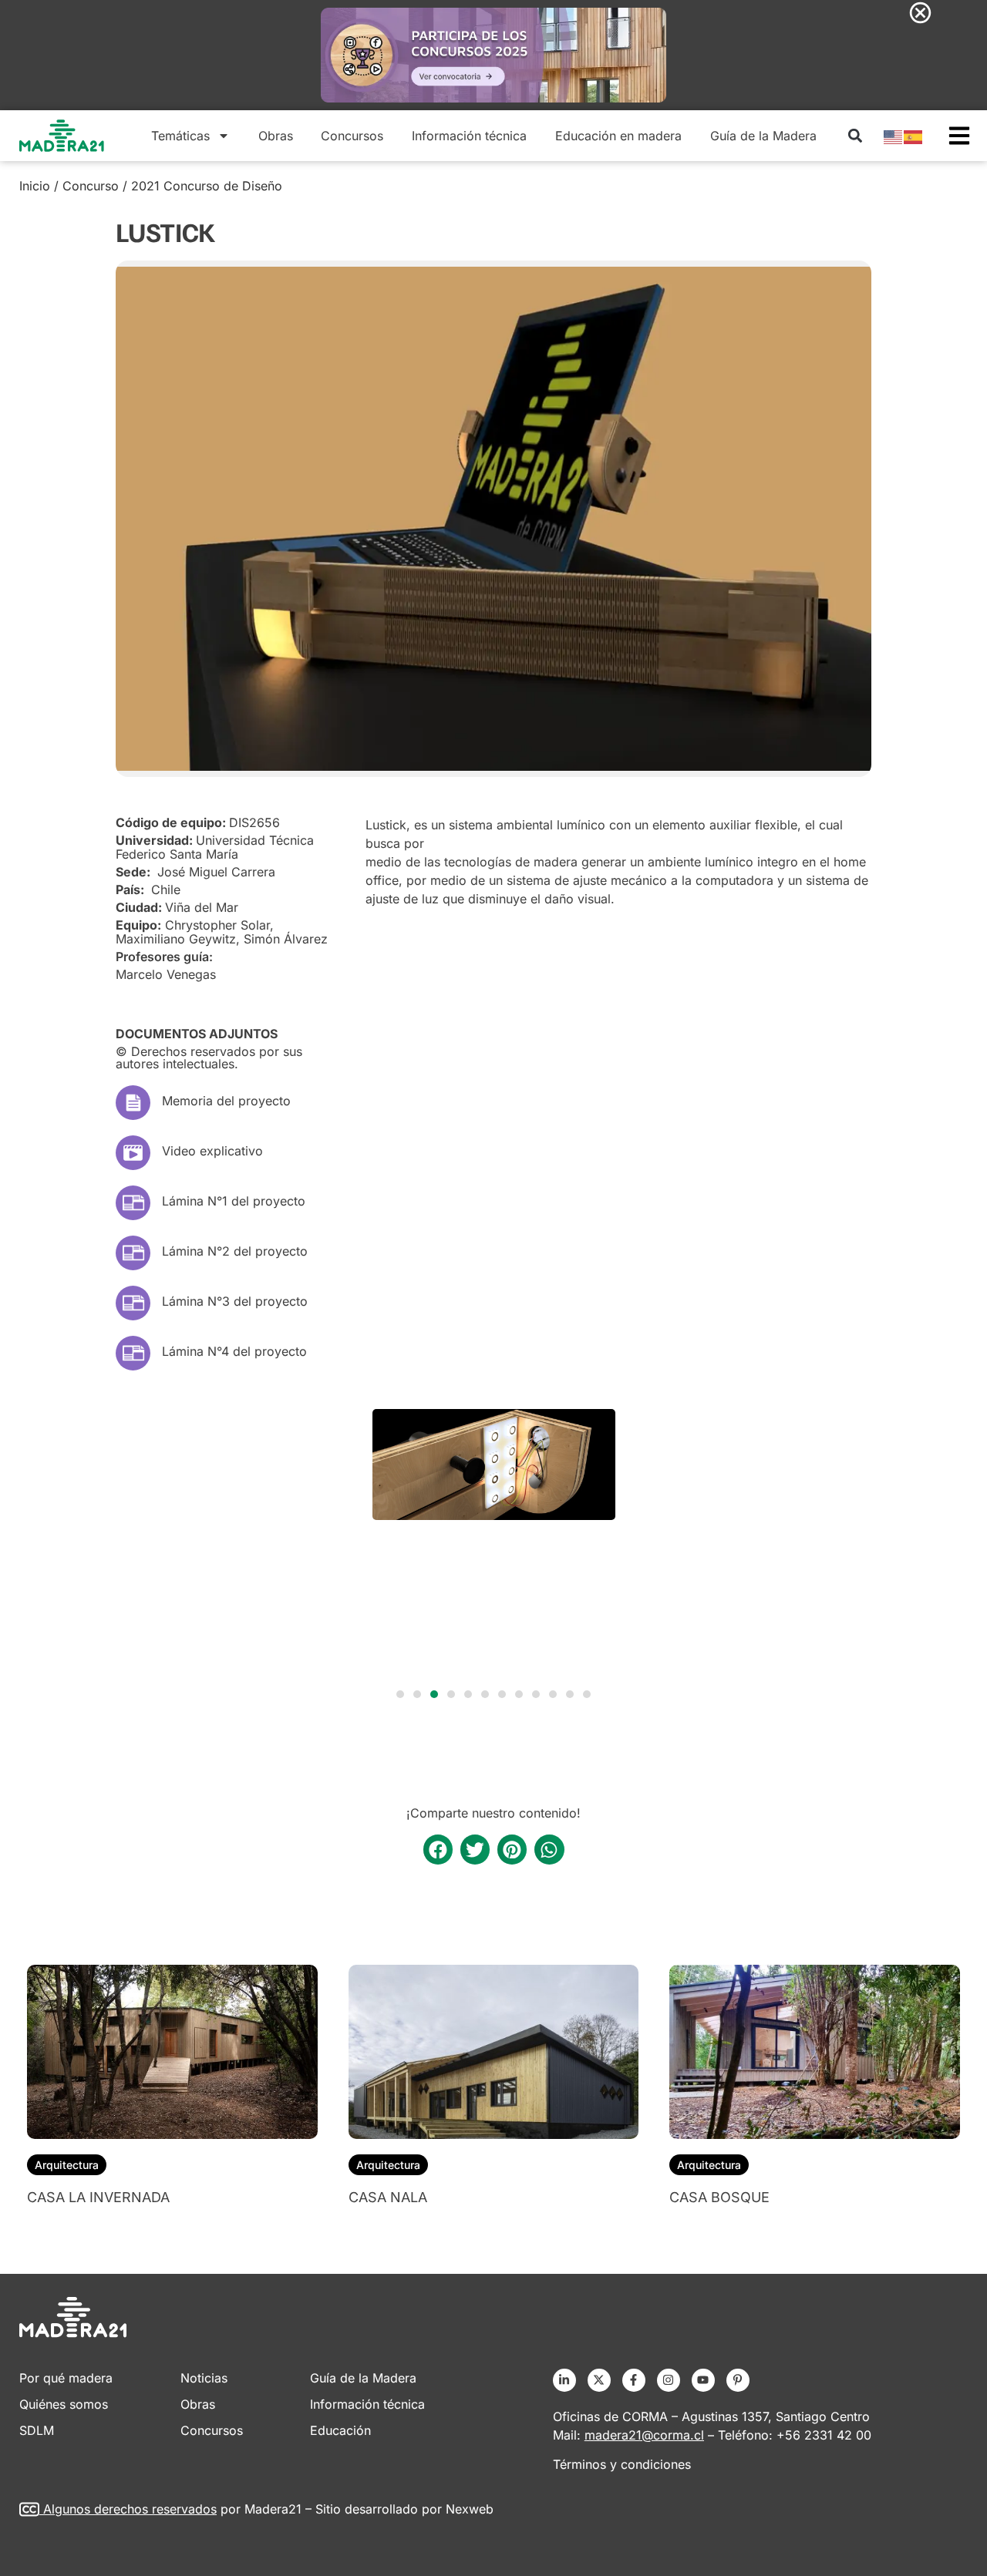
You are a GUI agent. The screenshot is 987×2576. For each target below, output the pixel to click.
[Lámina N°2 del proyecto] (133, 1253)
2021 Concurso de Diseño (207, 186)
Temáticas (180, 136)
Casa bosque (719, 2197)
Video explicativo (212, 1151)
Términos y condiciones (622, 2464)
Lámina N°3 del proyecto (235, 1301)
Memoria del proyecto (226, 1101)
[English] (894, 136)
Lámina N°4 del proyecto (234, 1351)
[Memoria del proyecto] (133, 1103)
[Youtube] (703, 2380)
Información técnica (469, 136)
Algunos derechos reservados (130, 2509)
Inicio (35, 186)
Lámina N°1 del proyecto (234, 1201)
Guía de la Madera (763, 136)
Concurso (91, 186)
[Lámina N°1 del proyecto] (133, 1203)
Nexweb (470, 2509)
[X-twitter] (599, 2380)
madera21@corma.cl (644, 2435)
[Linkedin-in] (564, 2380)
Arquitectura (67, 2165)
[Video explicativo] (133, 1153)
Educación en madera (618, 136)
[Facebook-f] (634, 2380)
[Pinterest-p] (738, 2380)
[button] (855, 135)
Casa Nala (388, 2197)
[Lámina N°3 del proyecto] (133, 1303)
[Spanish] (914, 136)
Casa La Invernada (98, 2197)
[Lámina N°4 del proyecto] (133, 1353)
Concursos (352, 136)
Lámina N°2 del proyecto (235, 1251)
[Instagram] (669, 2380)
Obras (276, 136)
